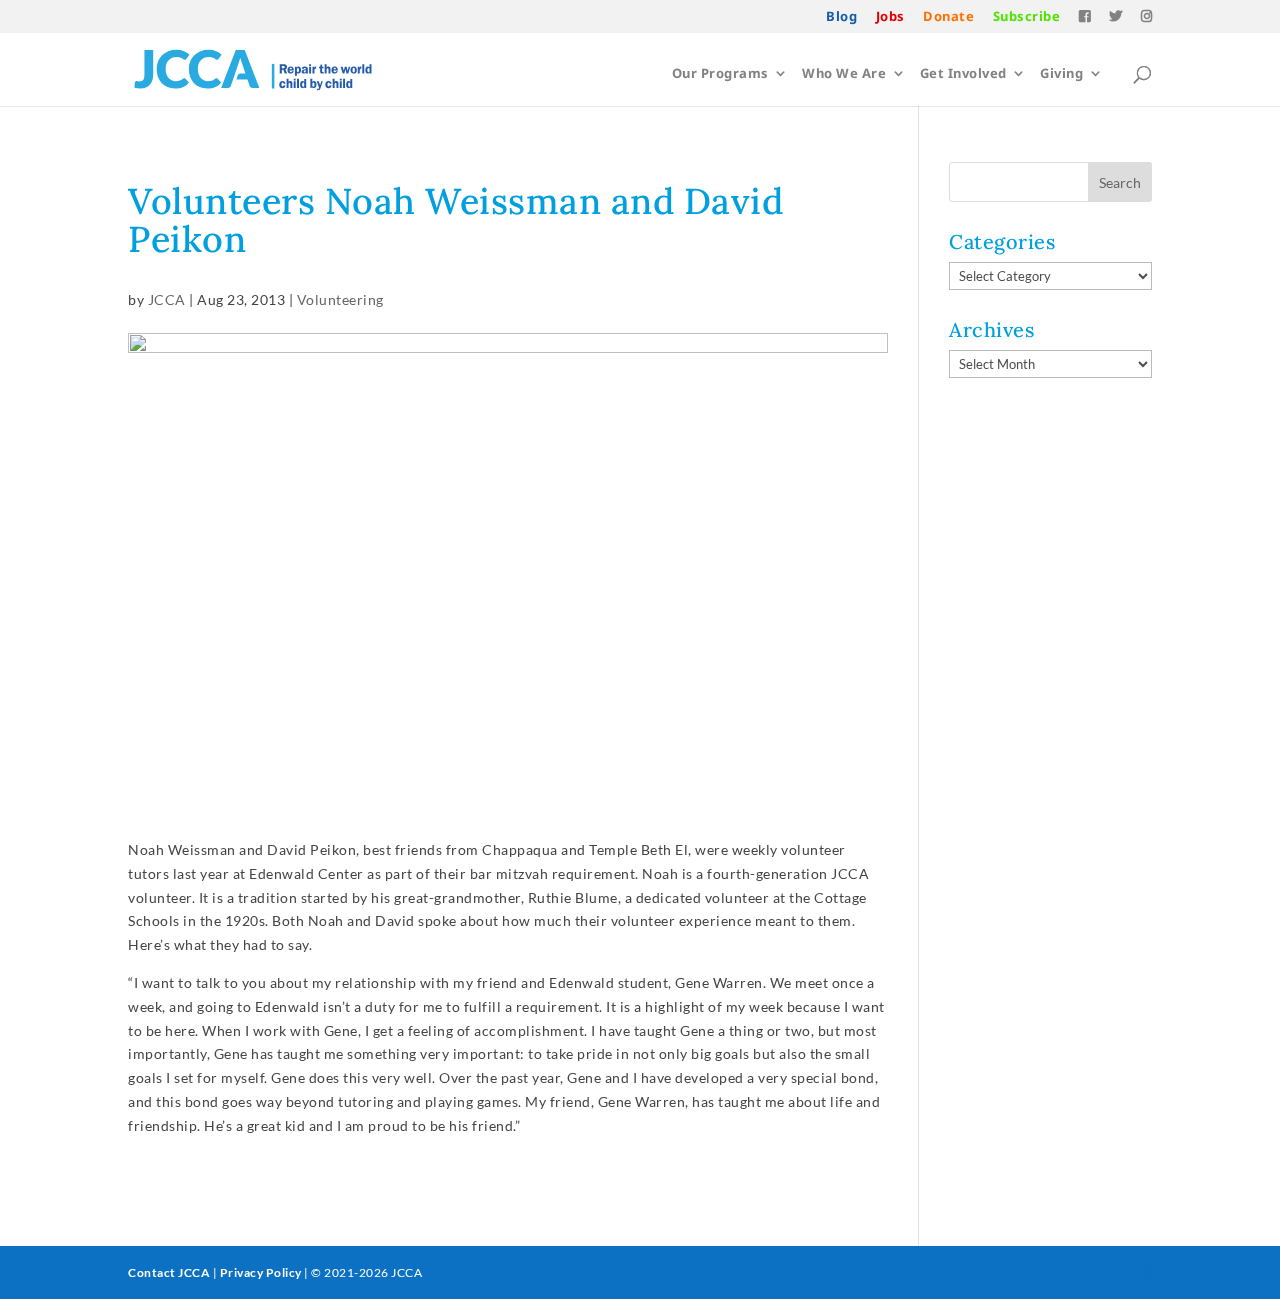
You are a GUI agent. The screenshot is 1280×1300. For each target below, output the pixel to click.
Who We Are (844, 74)
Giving (1061, 74)
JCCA (167, 299)
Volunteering (340, 299)
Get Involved (963, 74)
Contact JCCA (169, 1272)
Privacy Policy (261, 1272)
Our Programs (720, 74)
